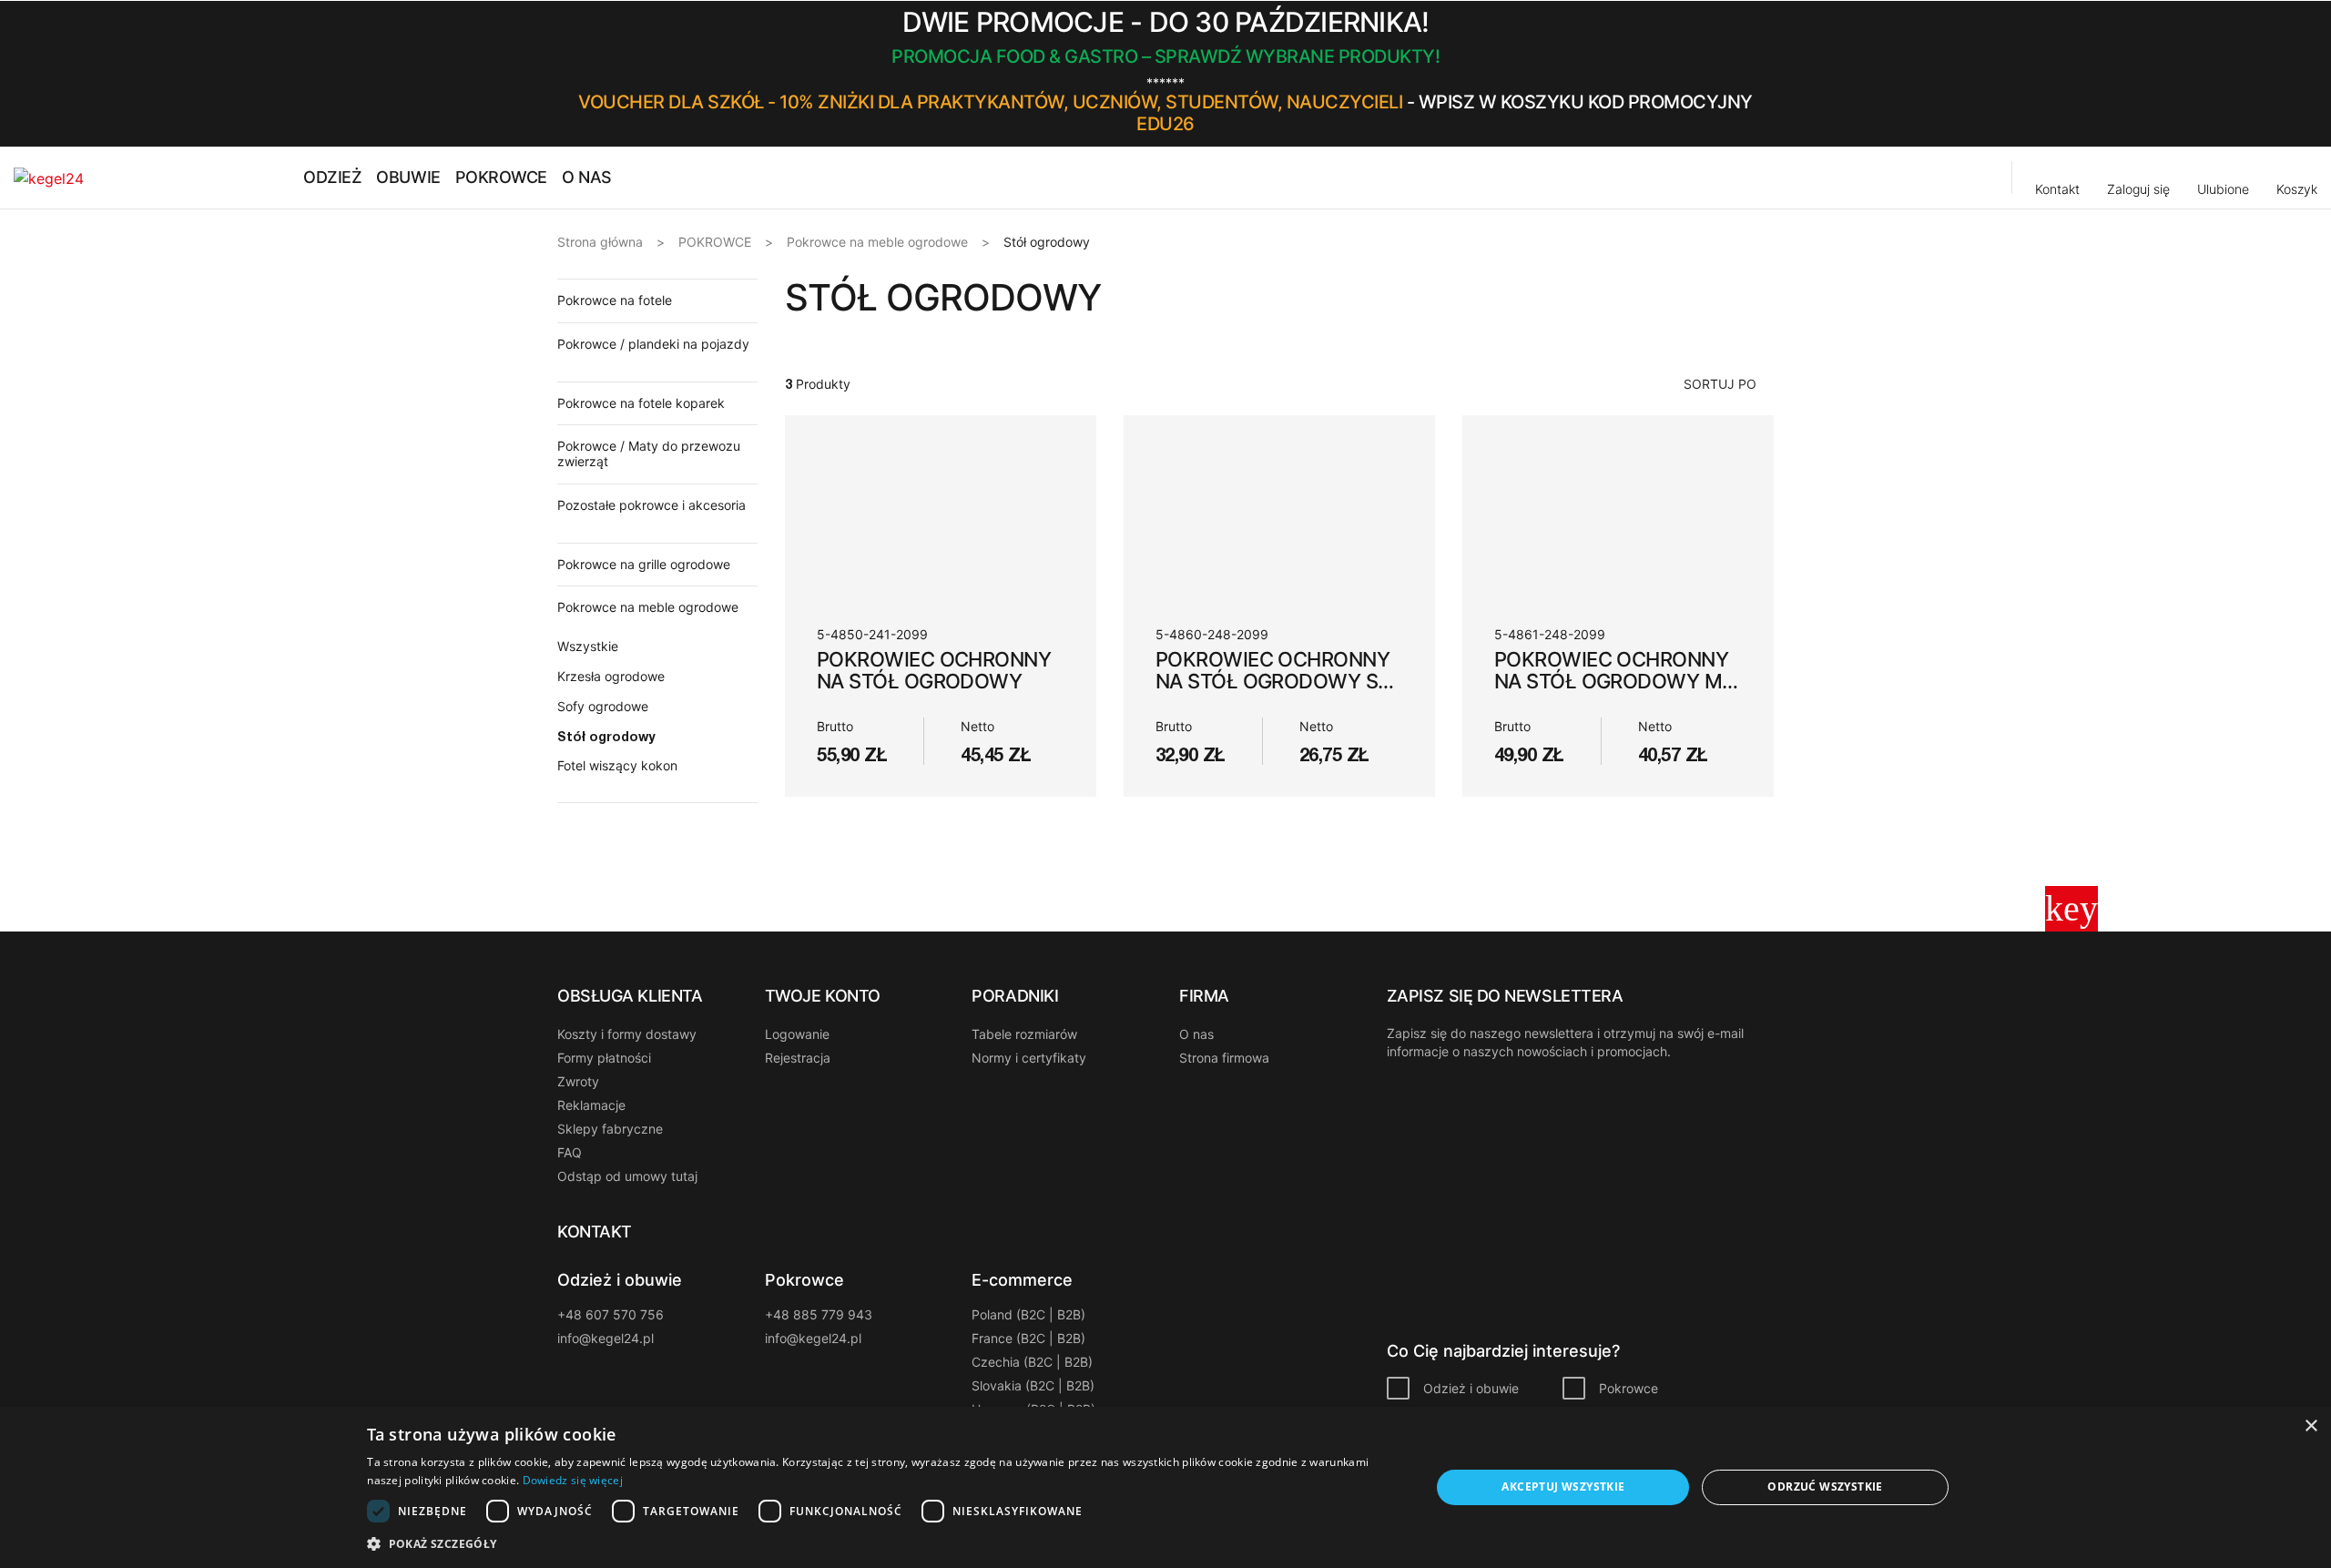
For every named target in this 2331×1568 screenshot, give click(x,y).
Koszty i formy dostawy (627, 1034)
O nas (1196, 1034)
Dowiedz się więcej (573, 1480)
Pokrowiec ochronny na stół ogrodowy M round (1611, 681)
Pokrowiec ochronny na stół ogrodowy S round (1272, 681)
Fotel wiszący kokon (617, 765)
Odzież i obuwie (1471, 1388)
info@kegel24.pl (606, 1338)
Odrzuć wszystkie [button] (1825, 1487)
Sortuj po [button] (1720, 384)
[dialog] (1165, 1487)
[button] (1767, 74)
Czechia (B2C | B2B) (1032, 1362)
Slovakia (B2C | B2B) (1033, 1385)
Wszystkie (588, 646)
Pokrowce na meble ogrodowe (648, 607)
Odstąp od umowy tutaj (627, 1176)
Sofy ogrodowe (603, 706)
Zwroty (578, 1081)
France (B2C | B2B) (1028, 1338)
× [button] (2311, 1426)
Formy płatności (604, 1058)
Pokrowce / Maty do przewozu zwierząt (649, 453)
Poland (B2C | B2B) (1028, 1314)
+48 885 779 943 (819, 1314)
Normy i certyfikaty (1029, 1058)
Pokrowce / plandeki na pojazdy (653, 344)
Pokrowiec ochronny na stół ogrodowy (934, 670)
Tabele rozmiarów (1024, 1034)
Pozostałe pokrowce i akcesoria (651, 505)
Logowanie (797, 1034)
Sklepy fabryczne (610, 1129)
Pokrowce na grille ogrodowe (644, 564)
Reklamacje (591, 1105)
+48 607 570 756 (611, 1314)
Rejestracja (798, 1058)
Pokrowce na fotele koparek (641, 403)
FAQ (570, 1152)
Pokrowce (1629, 1388)
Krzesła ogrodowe (611, 676)
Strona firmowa (1224, 1058)
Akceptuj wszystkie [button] (1563, 1487)
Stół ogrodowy (606, 736)
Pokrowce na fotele (615, 300)
